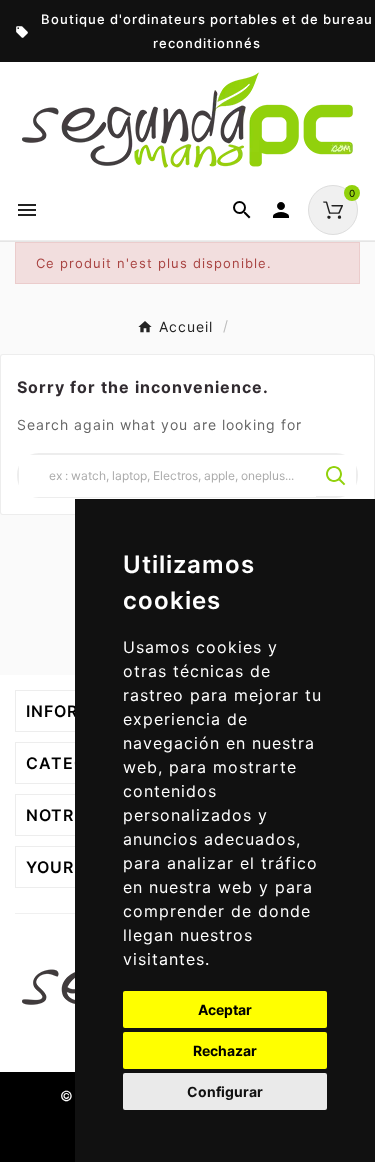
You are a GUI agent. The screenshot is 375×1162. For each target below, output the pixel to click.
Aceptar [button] (225, 1009)
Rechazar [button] (225, 1050)
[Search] (336, 476)
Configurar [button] (225, 1091)
